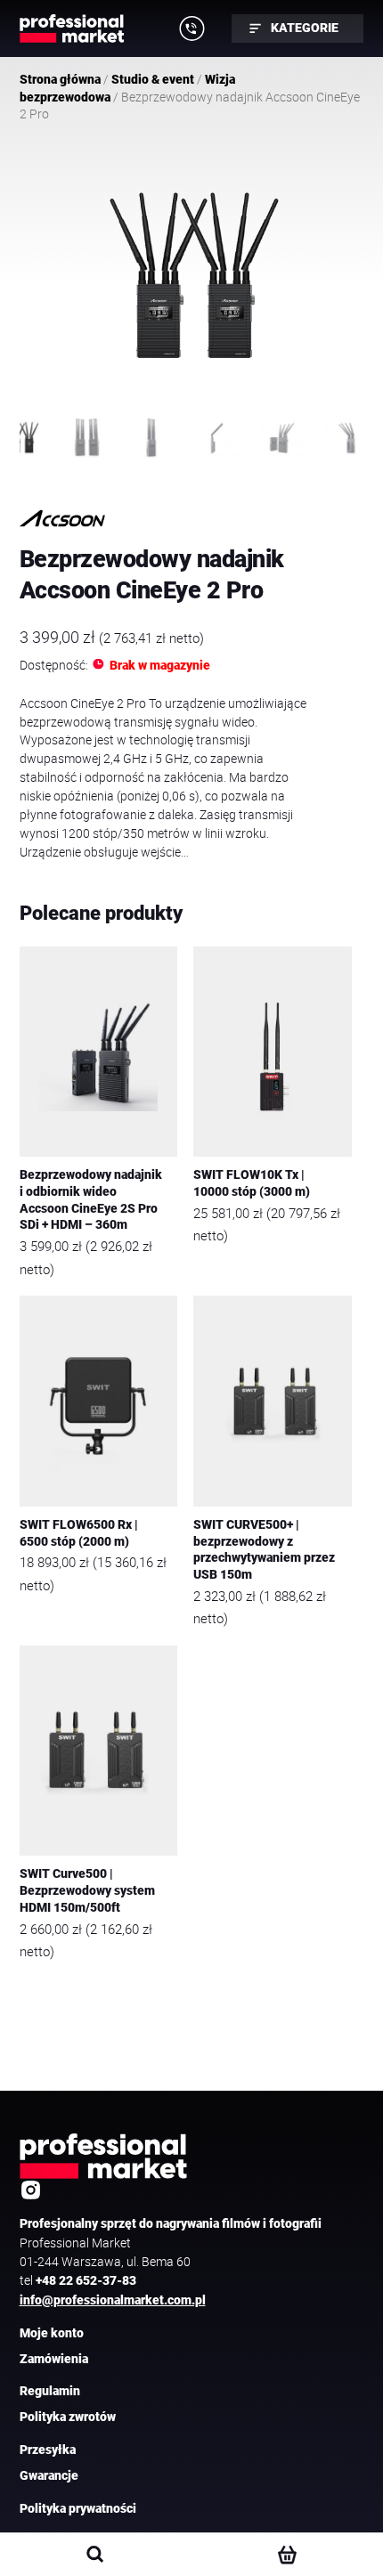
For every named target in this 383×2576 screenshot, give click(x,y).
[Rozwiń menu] (192, 28)
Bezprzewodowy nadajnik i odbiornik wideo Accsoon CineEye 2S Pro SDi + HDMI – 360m (91, 1200)
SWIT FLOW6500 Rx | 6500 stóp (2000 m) (79, 1533)
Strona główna (60, 79)
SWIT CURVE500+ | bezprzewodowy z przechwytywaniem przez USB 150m (264, 1550)
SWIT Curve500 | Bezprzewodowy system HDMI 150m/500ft (87, 1890)
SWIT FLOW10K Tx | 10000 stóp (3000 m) (252, 1183)
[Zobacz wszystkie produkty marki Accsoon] (62, 519)
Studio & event (153, 79)
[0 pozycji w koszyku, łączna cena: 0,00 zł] (286, 2555)
